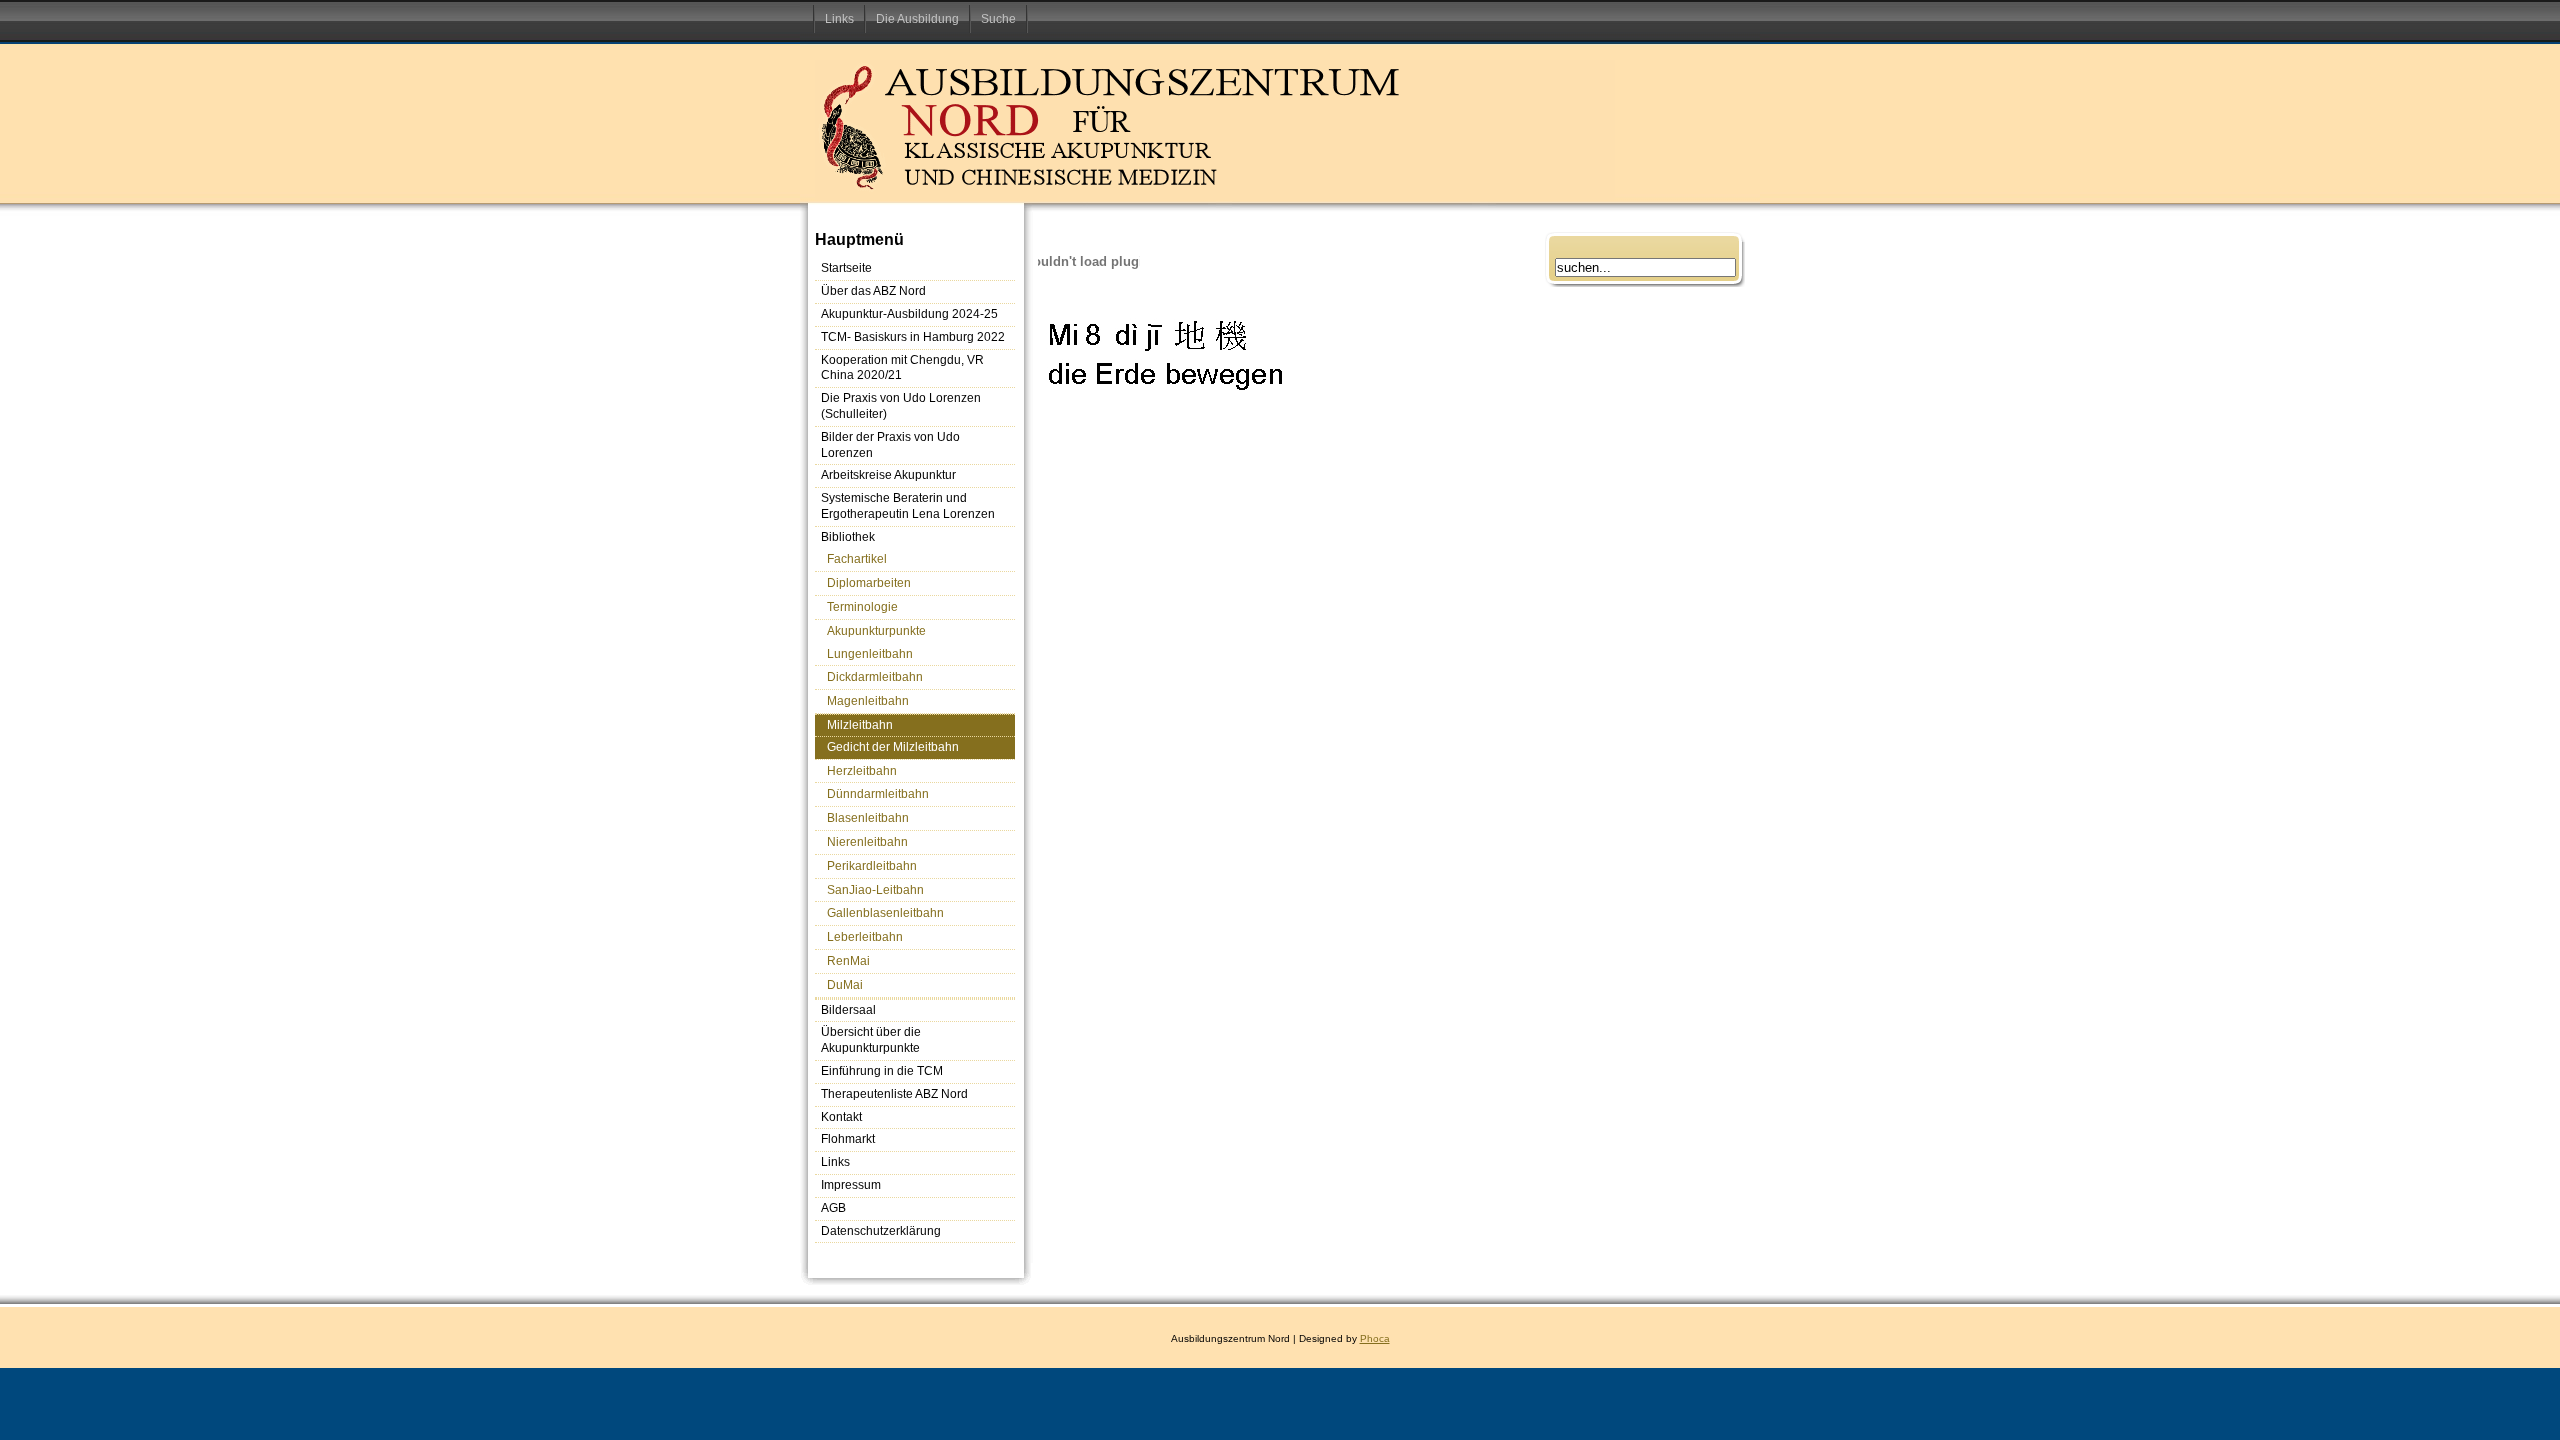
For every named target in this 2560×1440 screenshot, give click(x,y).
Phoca (1375, 1338)
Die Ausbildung (917, 19)
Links (839, 19)
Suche (998, 19)
